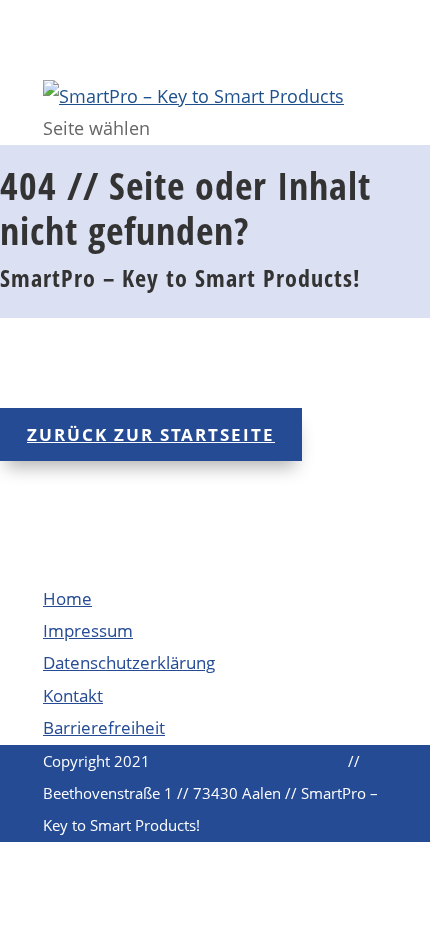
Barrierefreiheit (104, 727)
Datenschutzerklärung (129, 662)
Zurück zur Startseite (151, 434)
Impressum (88, 630)
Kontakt (73, 695)
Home (67, 598)
